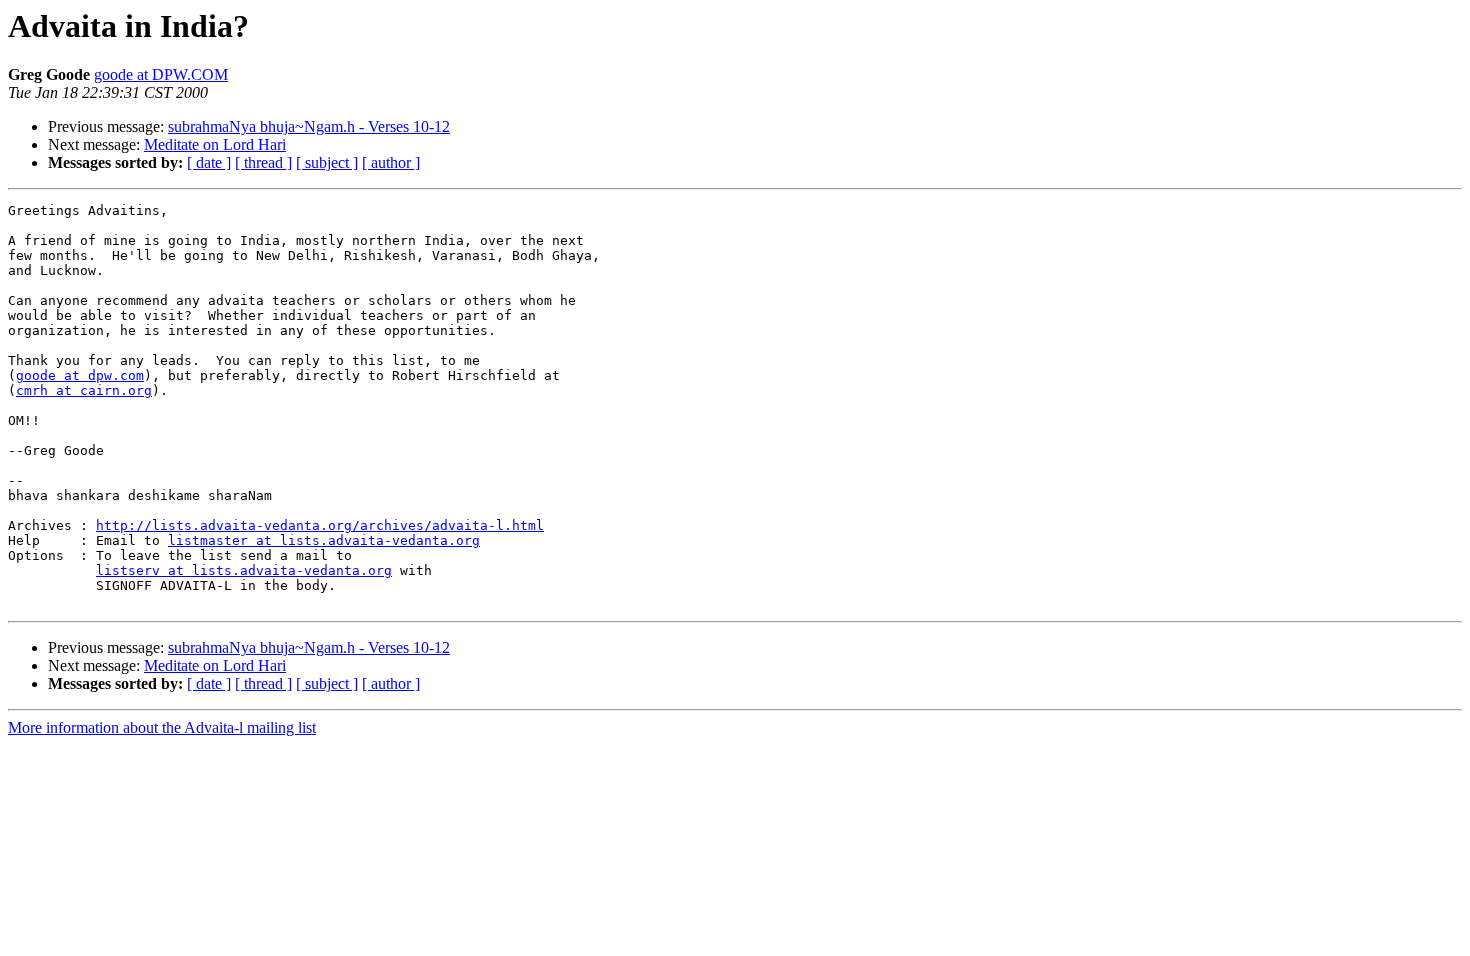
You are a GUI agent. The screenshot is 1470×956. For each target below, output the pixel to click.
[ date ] (209, 162)
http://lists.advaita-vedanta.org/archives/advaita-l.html (320, 525)
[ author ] (391, 162)
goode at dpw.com (80, 375)
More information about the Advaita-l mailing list (162, 727)
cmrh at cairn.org (84, 390)
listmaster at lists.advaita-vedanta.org (324, 540)
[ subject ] (327, 162)
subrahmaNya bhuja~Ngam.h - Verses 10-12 (309, 126)
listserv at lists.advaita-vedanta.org (244, 570)
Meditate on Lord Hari (215, 144)
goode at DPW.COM (161, 74)
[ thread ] (263, 162)
